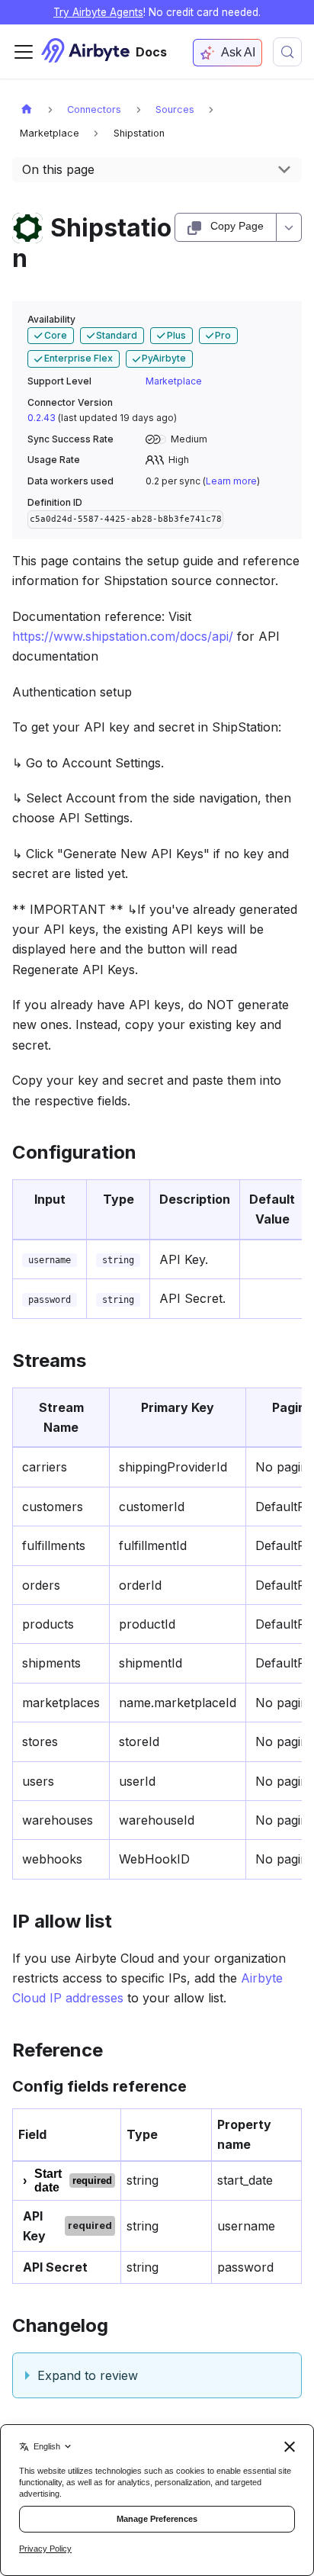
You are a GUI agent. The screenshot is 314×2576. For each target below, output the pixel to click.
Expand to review (88, 2375)
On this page (58, 169)
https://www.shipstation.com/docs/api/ (123, 636)
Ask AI (238, 52)
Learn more (231, 481)
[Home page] (27, 109)
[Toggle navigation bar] (24, 52)
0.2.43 (42, 418)
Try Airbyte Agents (98, 12)
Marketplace (174, 381)
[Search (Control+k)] (287, 52)
